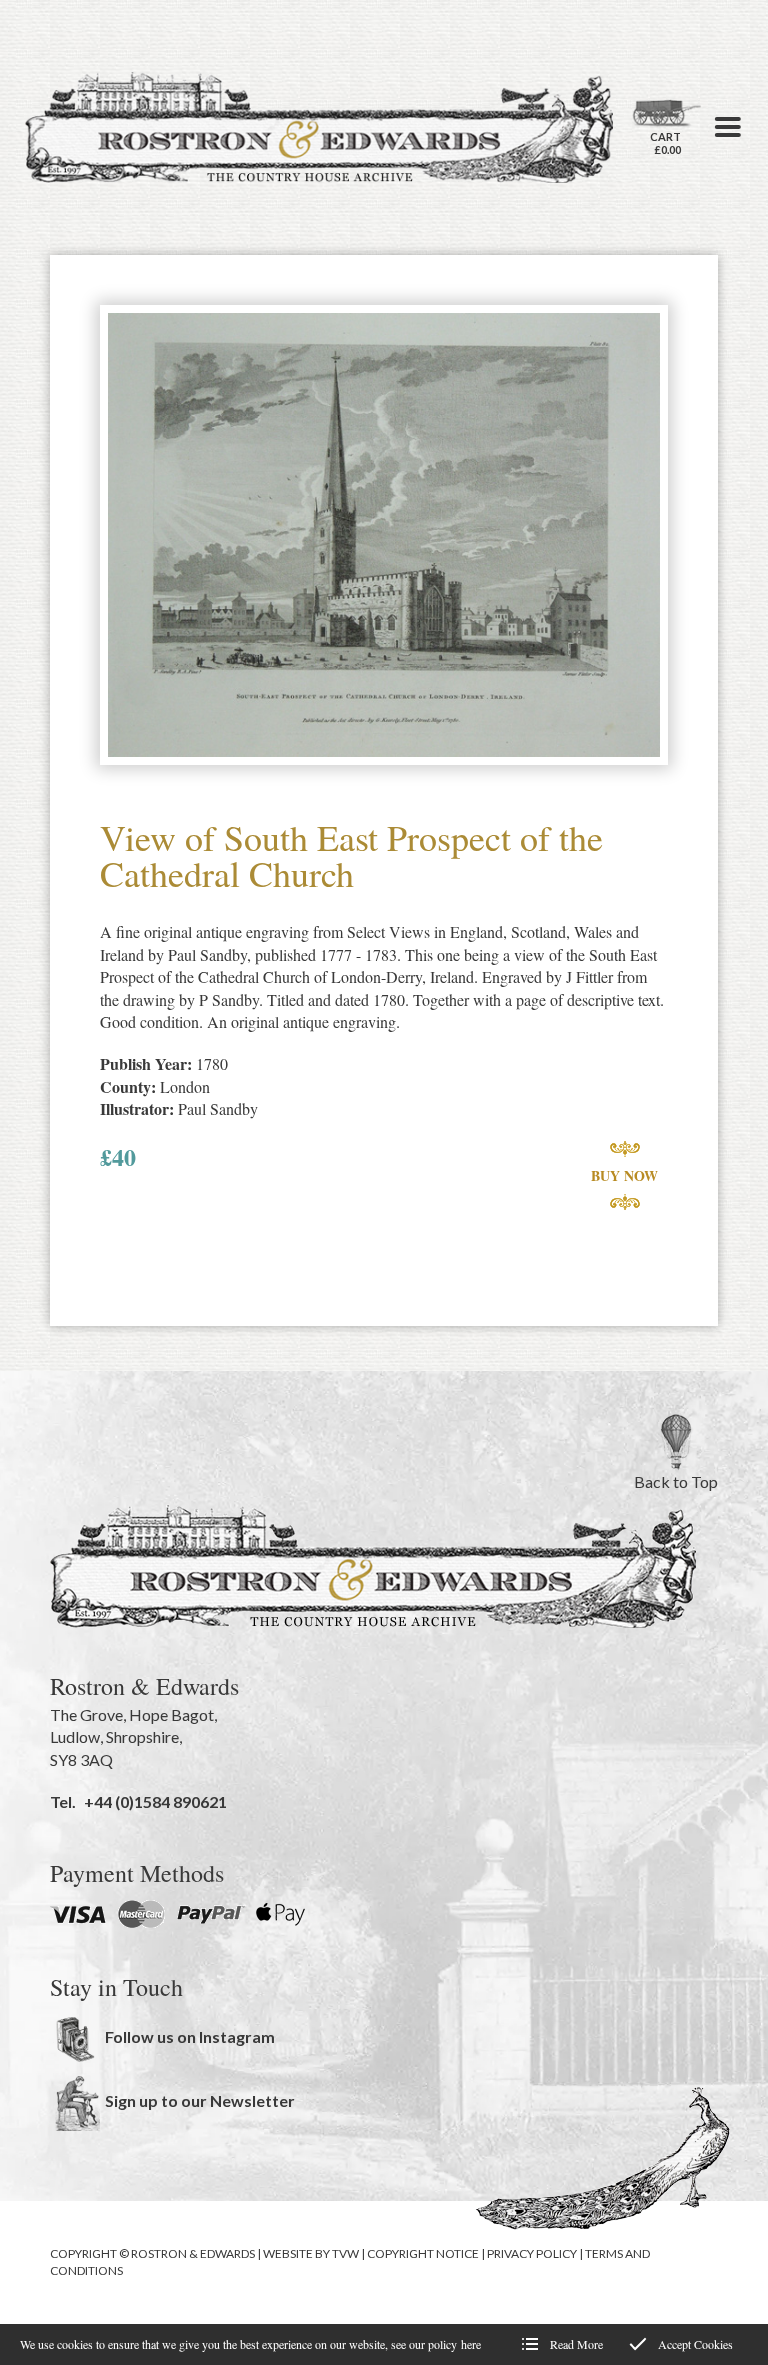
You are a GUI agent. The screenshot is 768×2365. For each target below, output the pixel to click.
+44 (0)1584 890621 (155, 1801)
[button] (728, 127)
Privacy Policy (532, 2253)
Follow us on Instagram (190, 2036)
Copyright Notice (423, 2253)
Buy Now (624, 1175)
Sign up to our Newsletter (200, 2100)
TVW (345, 2253)
